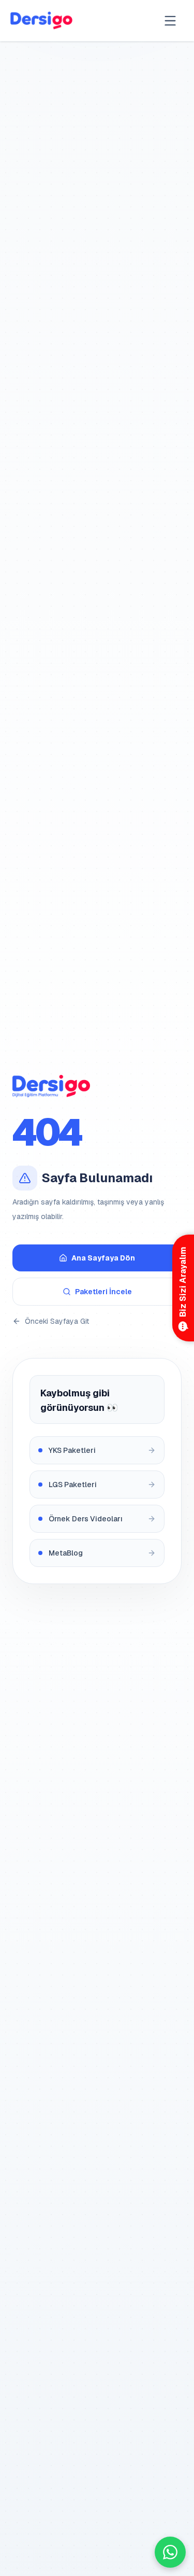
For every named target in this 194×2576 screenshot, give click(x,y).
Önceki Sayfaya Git (57, 1321)
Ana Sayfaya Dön (103, 1258)
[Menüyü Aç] (170, 21)
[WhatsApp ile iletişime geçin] (170, 2552)
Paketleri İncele (103, 1292)
